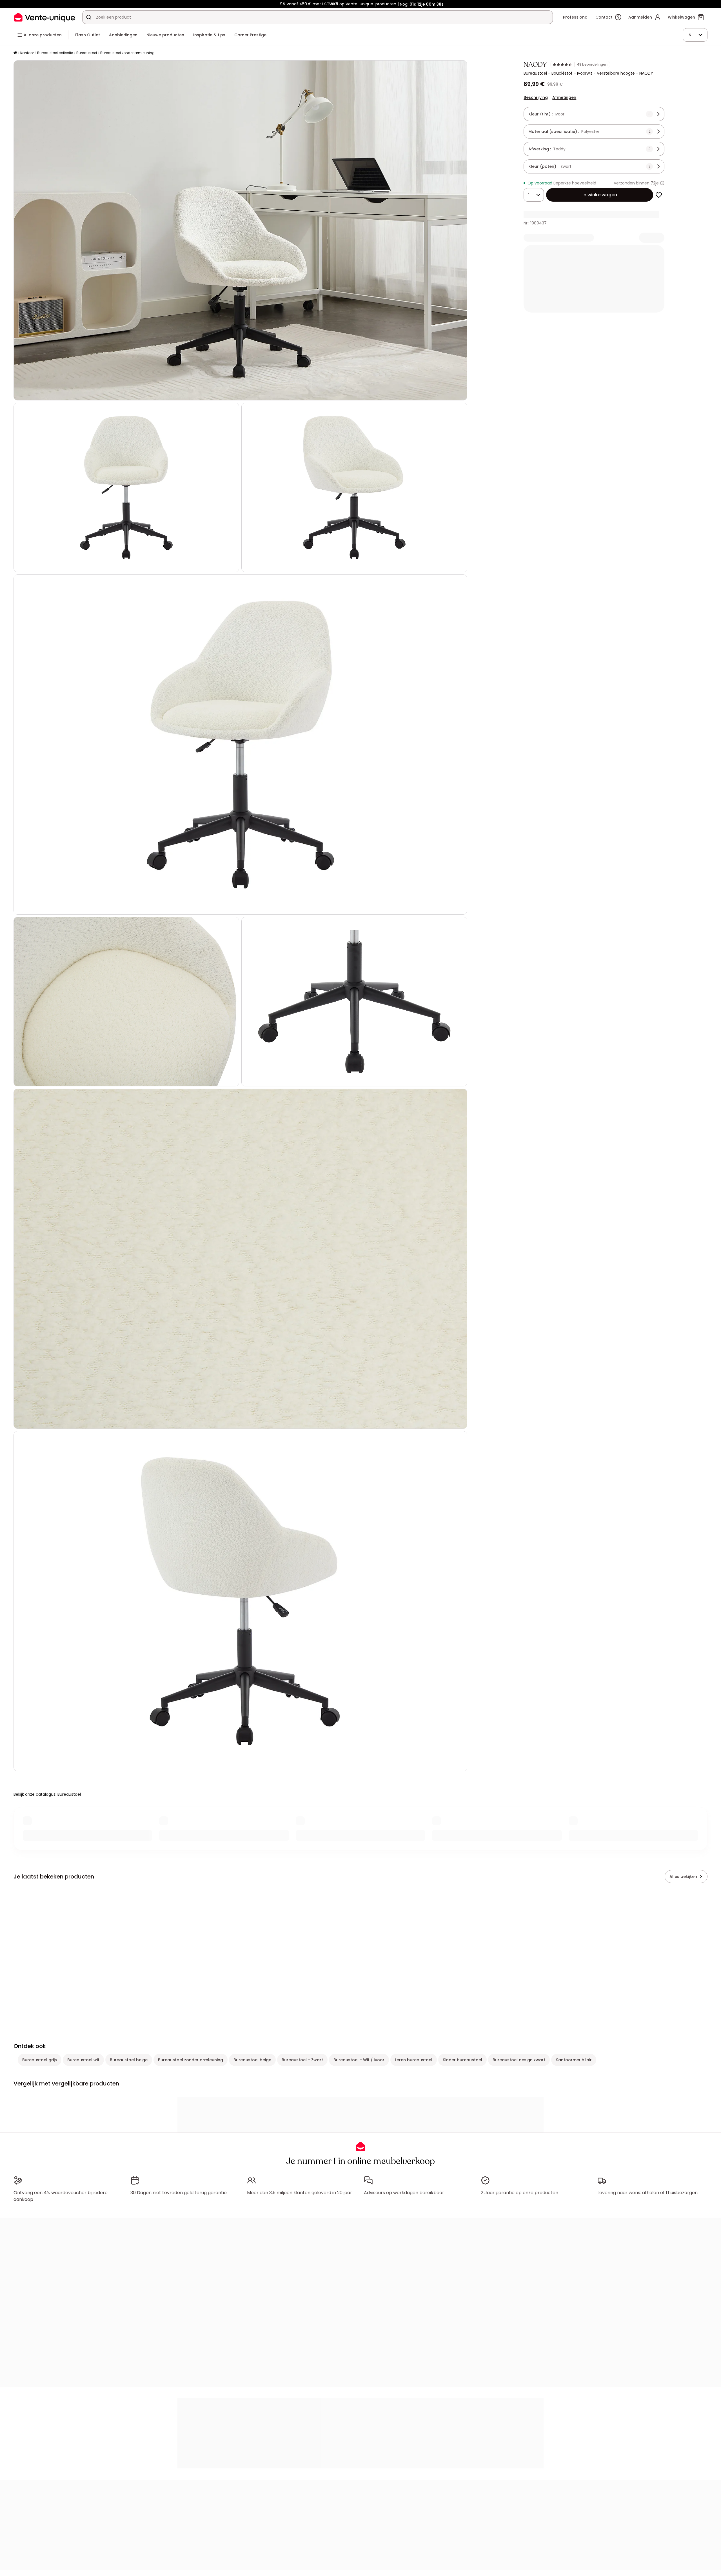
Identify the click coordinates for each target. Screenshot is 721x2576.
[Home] (15, 53)
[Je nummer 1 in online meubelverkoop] (44, 17)
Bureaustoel (87, 53)
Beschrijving (536, 97)
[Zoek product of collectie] (89, 17)
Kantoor (27, 53)
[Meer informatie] (662, 183)
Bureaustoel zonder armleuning (127, 53)
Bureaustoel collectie (55, 53)
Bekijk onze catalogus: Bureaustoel (47, 1794)
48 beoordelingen (592, 64)
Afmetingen (564, 97)
